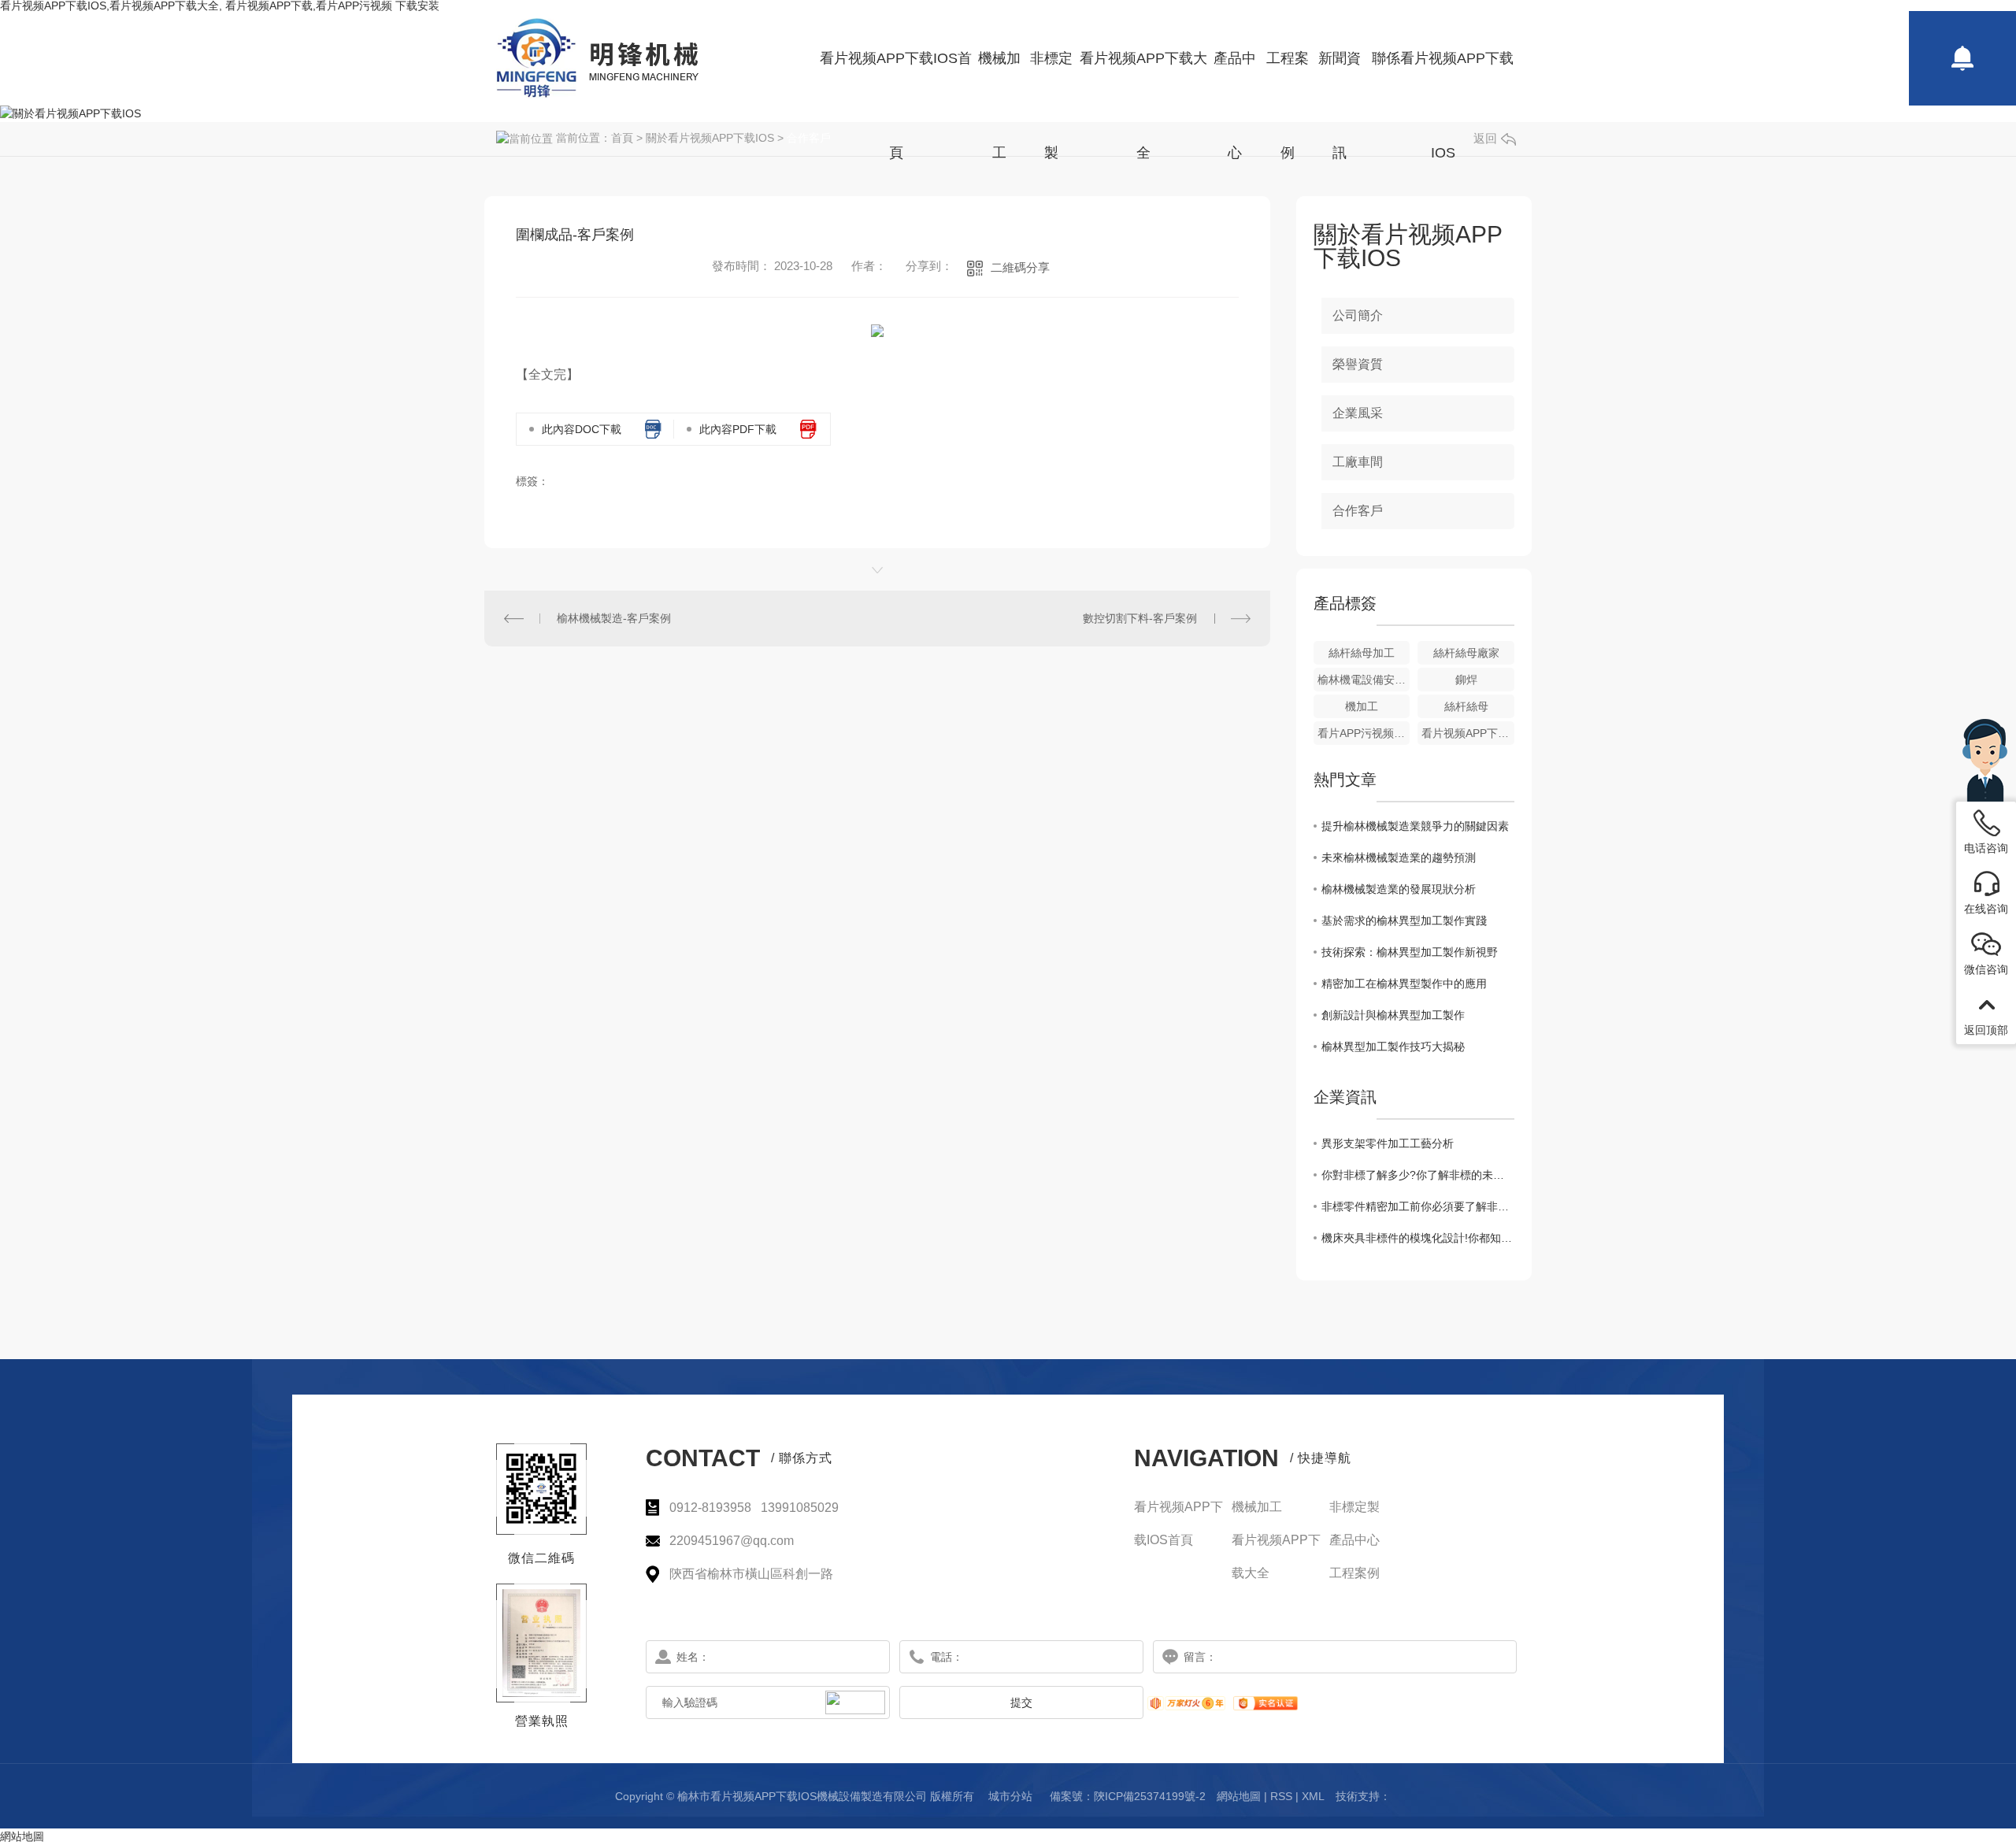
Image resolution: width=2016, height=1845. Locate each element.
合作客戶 (809, 138)
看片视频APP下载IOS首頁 (896, 78)
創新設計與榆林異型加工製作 (1393, 1015)
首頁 (622, 138)
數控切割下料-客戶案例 (1140, 618)
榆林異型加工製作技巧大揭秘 (1393, 1047)
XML (1313, 1796)
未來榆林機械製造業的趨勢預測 (1399, 858)
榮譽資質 (1358, 364)
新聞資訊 (1340, 78)
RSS (1281, 1796)
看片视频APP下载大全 (1143, 78)
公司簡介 (1358, 315)
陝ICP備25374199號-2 (1150, 1796)
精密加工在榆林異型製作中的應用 (1404, 984)
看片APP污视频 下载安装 (1364, 733)
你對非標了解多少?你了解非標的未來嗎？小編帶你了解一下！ (1418, 1175)
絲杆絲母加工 (1362, 653)
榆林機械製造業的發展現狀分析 (1399, 889)
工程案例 (1288, 78)
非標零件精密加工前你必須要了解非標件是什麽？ (1418, 1206)
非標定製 (1051, 78)
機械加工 (999, 78)
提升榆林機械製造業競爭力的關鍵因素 (1415, 826)
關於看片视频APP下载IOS (710, 138)
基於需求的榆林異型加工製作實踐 (1404, 921)
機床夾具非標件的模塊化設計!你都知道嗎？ (1418, 1238)
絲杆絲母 (1466, 706)
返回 (1485, 138)
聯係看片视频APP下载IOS (1443, 78)
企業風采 (1358, 413)
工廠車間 (1358, 462)
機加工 (1362, 706)
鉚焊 (1466, 680)
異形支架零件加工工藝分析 (1388, 1143)
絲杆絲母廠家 (1466, 653)
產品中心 (1235, 78)
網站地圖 (1239, 1796)
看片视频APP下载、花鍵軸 (1468, 733)
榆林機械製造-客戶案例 (614, 618)
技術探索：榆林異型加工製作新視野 (1410, 952)
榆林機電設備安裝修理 (1364, 680)
